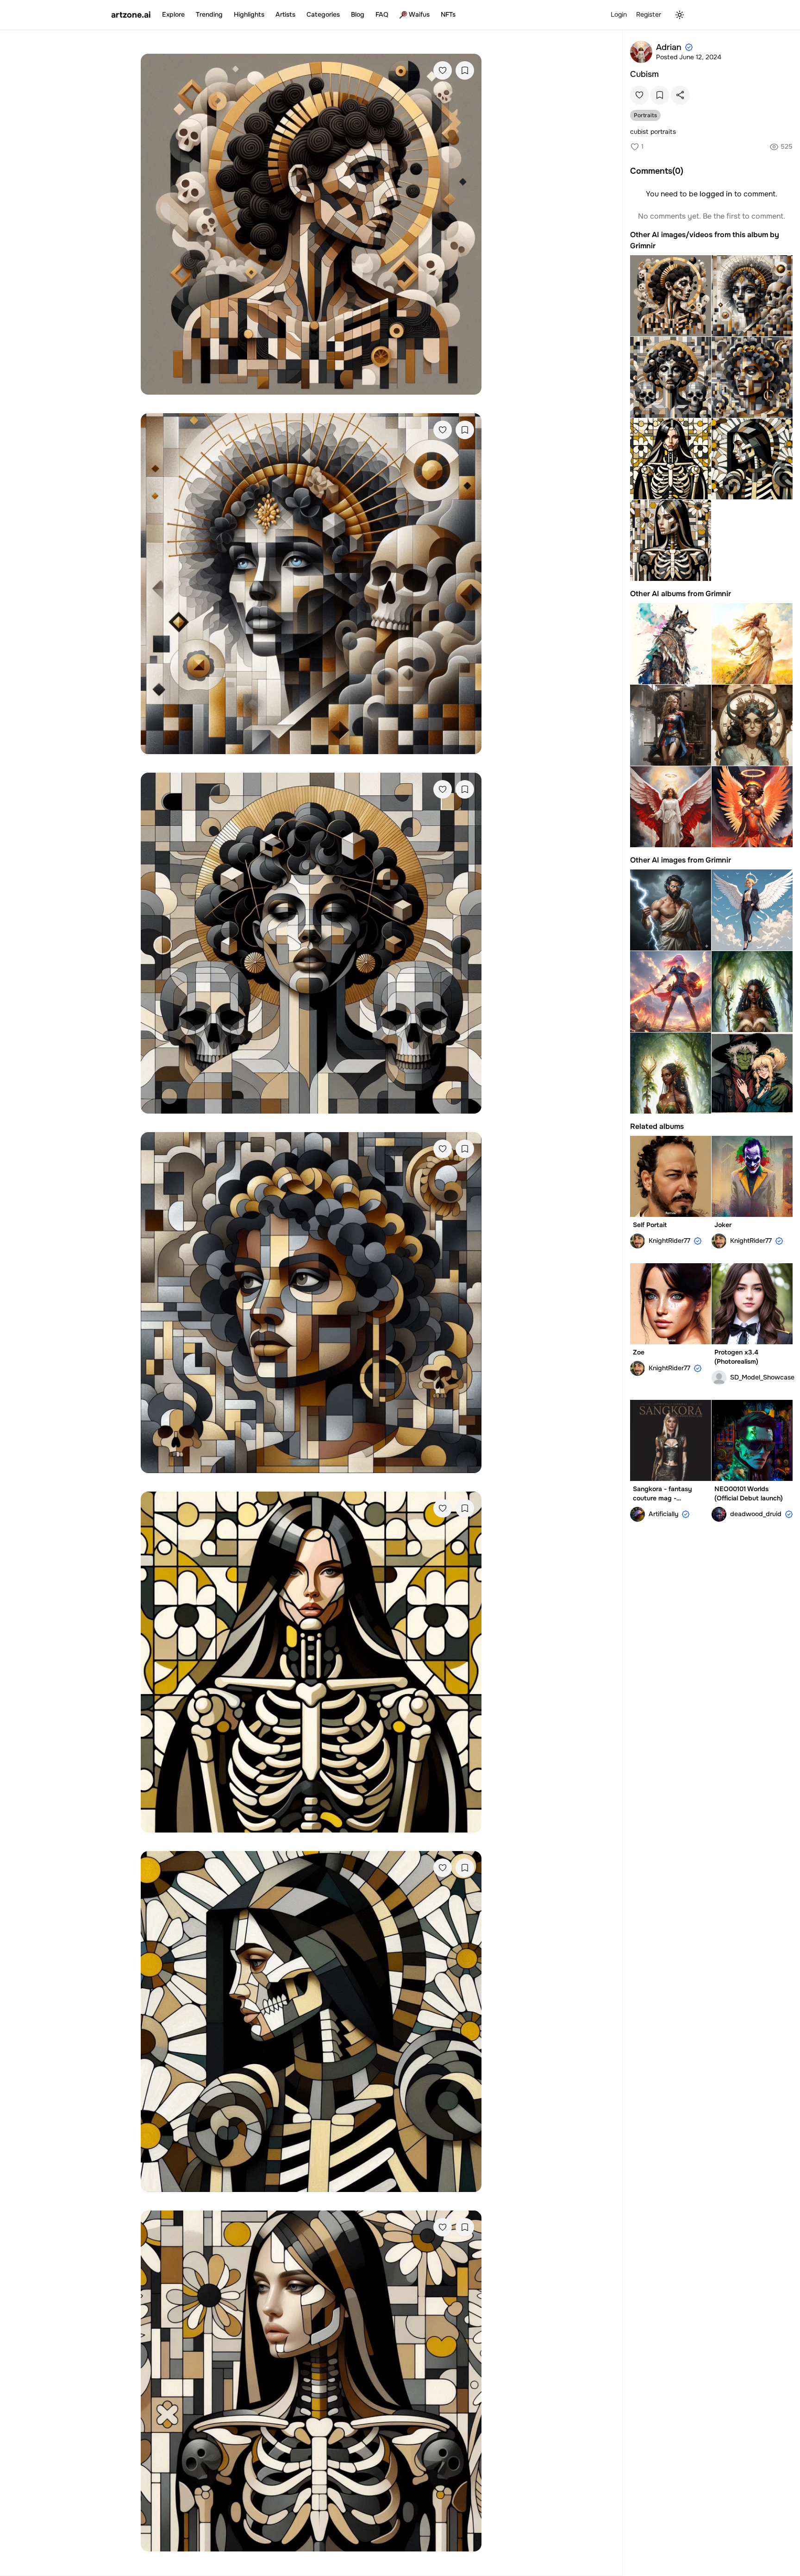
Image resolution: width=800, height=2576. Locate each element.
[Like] (443, 70)
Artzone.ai (131, 15)
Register (649, 14)
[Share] (680, 95)
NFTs (448, 14)
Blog (358, 14)
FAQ (382, 14)
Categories (323, 14)
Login (619, 14)
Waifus (419, 14)
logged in (716, 194)
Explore (173, 14)
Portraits (645, 115)
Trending (209, 14)
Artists (285, 14)
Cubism (644, 74)
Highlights (249, 14)
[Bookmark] (465, 70)
